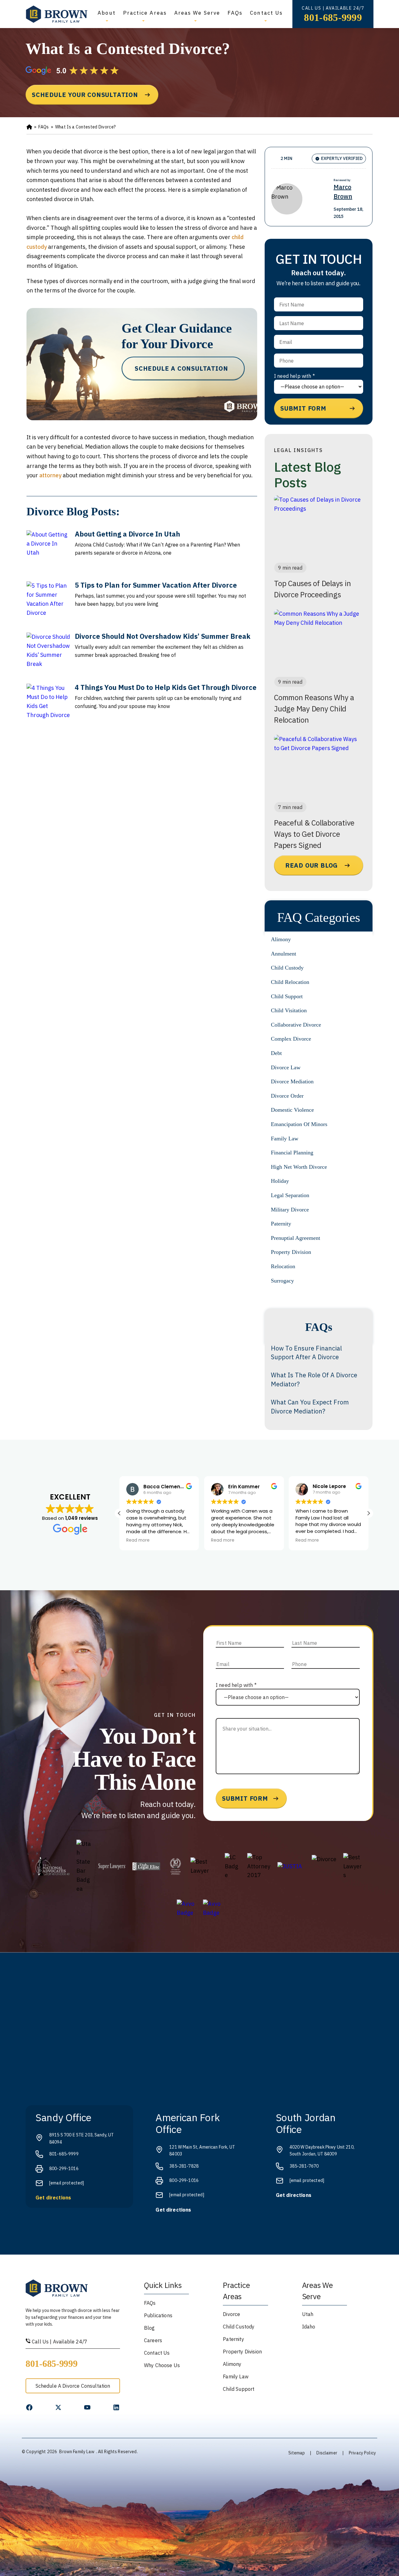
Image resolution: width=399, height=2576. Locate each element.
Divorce (231, 2314)
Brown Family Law (77, 2452)
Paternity (281, 1224)
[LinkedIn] (116, 2407)
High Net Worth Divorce (299, 1167)
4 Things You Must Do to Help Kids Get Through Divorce (166, 687)
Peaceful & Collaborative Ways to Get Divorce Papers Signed (314, 834)
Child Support (287, 996)
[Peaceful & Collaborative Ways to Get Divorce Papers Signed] (319, 766)
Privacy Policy (362, 2453)
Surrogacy (282, 1281)
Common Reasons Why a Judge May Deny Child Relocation (314, 709)
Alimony (281, 939)
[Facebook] (29, 2407)
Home (29, 127)
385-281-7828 (184, 2166)
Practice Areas (145, 13)
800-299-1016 (64, 2169)
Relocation (283, 1266)
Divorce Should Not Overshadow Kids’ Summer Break (163, 636)
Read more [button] (138, 1540)
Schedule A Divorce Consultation (73, 2386)
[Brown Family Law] (57, 14)
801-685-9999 (333, 17)
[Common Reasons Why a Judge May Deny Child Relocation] (319, 641)
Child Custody (287, 968)
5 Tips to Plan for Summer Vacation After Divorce (156, 585)
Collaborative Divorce (296, 1025)
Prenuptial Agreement (296, 1238)
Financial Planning (292, 1153)
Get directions (53, 2198)
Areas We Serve (197, 13)
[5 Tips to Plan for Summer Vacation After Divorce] (48, 603)
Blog (149, 2328)
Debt (276, 1053)
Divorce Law (286, 1067)
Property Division (291, 1252)
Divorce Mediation (292, 1081)
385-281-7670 (304, 2166)
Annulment (284, 954)
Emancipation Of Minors (299, 1124)
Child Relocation (290, 982)
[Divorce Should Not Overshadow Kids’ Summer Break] (48, 654)
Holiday (280, 1181)
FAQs (235, 13)
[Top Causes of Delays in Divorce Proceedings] (319, 527)
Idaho (309, 2327)
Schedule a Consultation (181, 368)
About (106, 13)
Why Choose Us (162, 2365)
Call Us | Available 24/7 (59, 2342)
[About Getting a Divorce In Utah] (48, 552)
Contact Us (266, 13)
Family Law (285, 1139)
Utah (308, 2314)
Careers (153, 2340)
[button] (368, 1513)
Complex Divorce (291, 1039)
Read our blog (312, 865)
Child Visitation (289, 1010)
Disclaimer (327, 2453)
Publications (158, 2315)
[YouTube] (87, 2407)
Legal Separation (290, 1195)
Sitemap (297, 2453)
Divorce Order (287, 1096)
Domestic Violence (292, 1110)
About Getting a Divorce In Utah (127, 534)
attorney (50, 475)
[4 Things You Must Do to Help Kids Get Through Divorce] (48, 705)
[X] (58, 2407)
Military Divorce (290, 1210)
